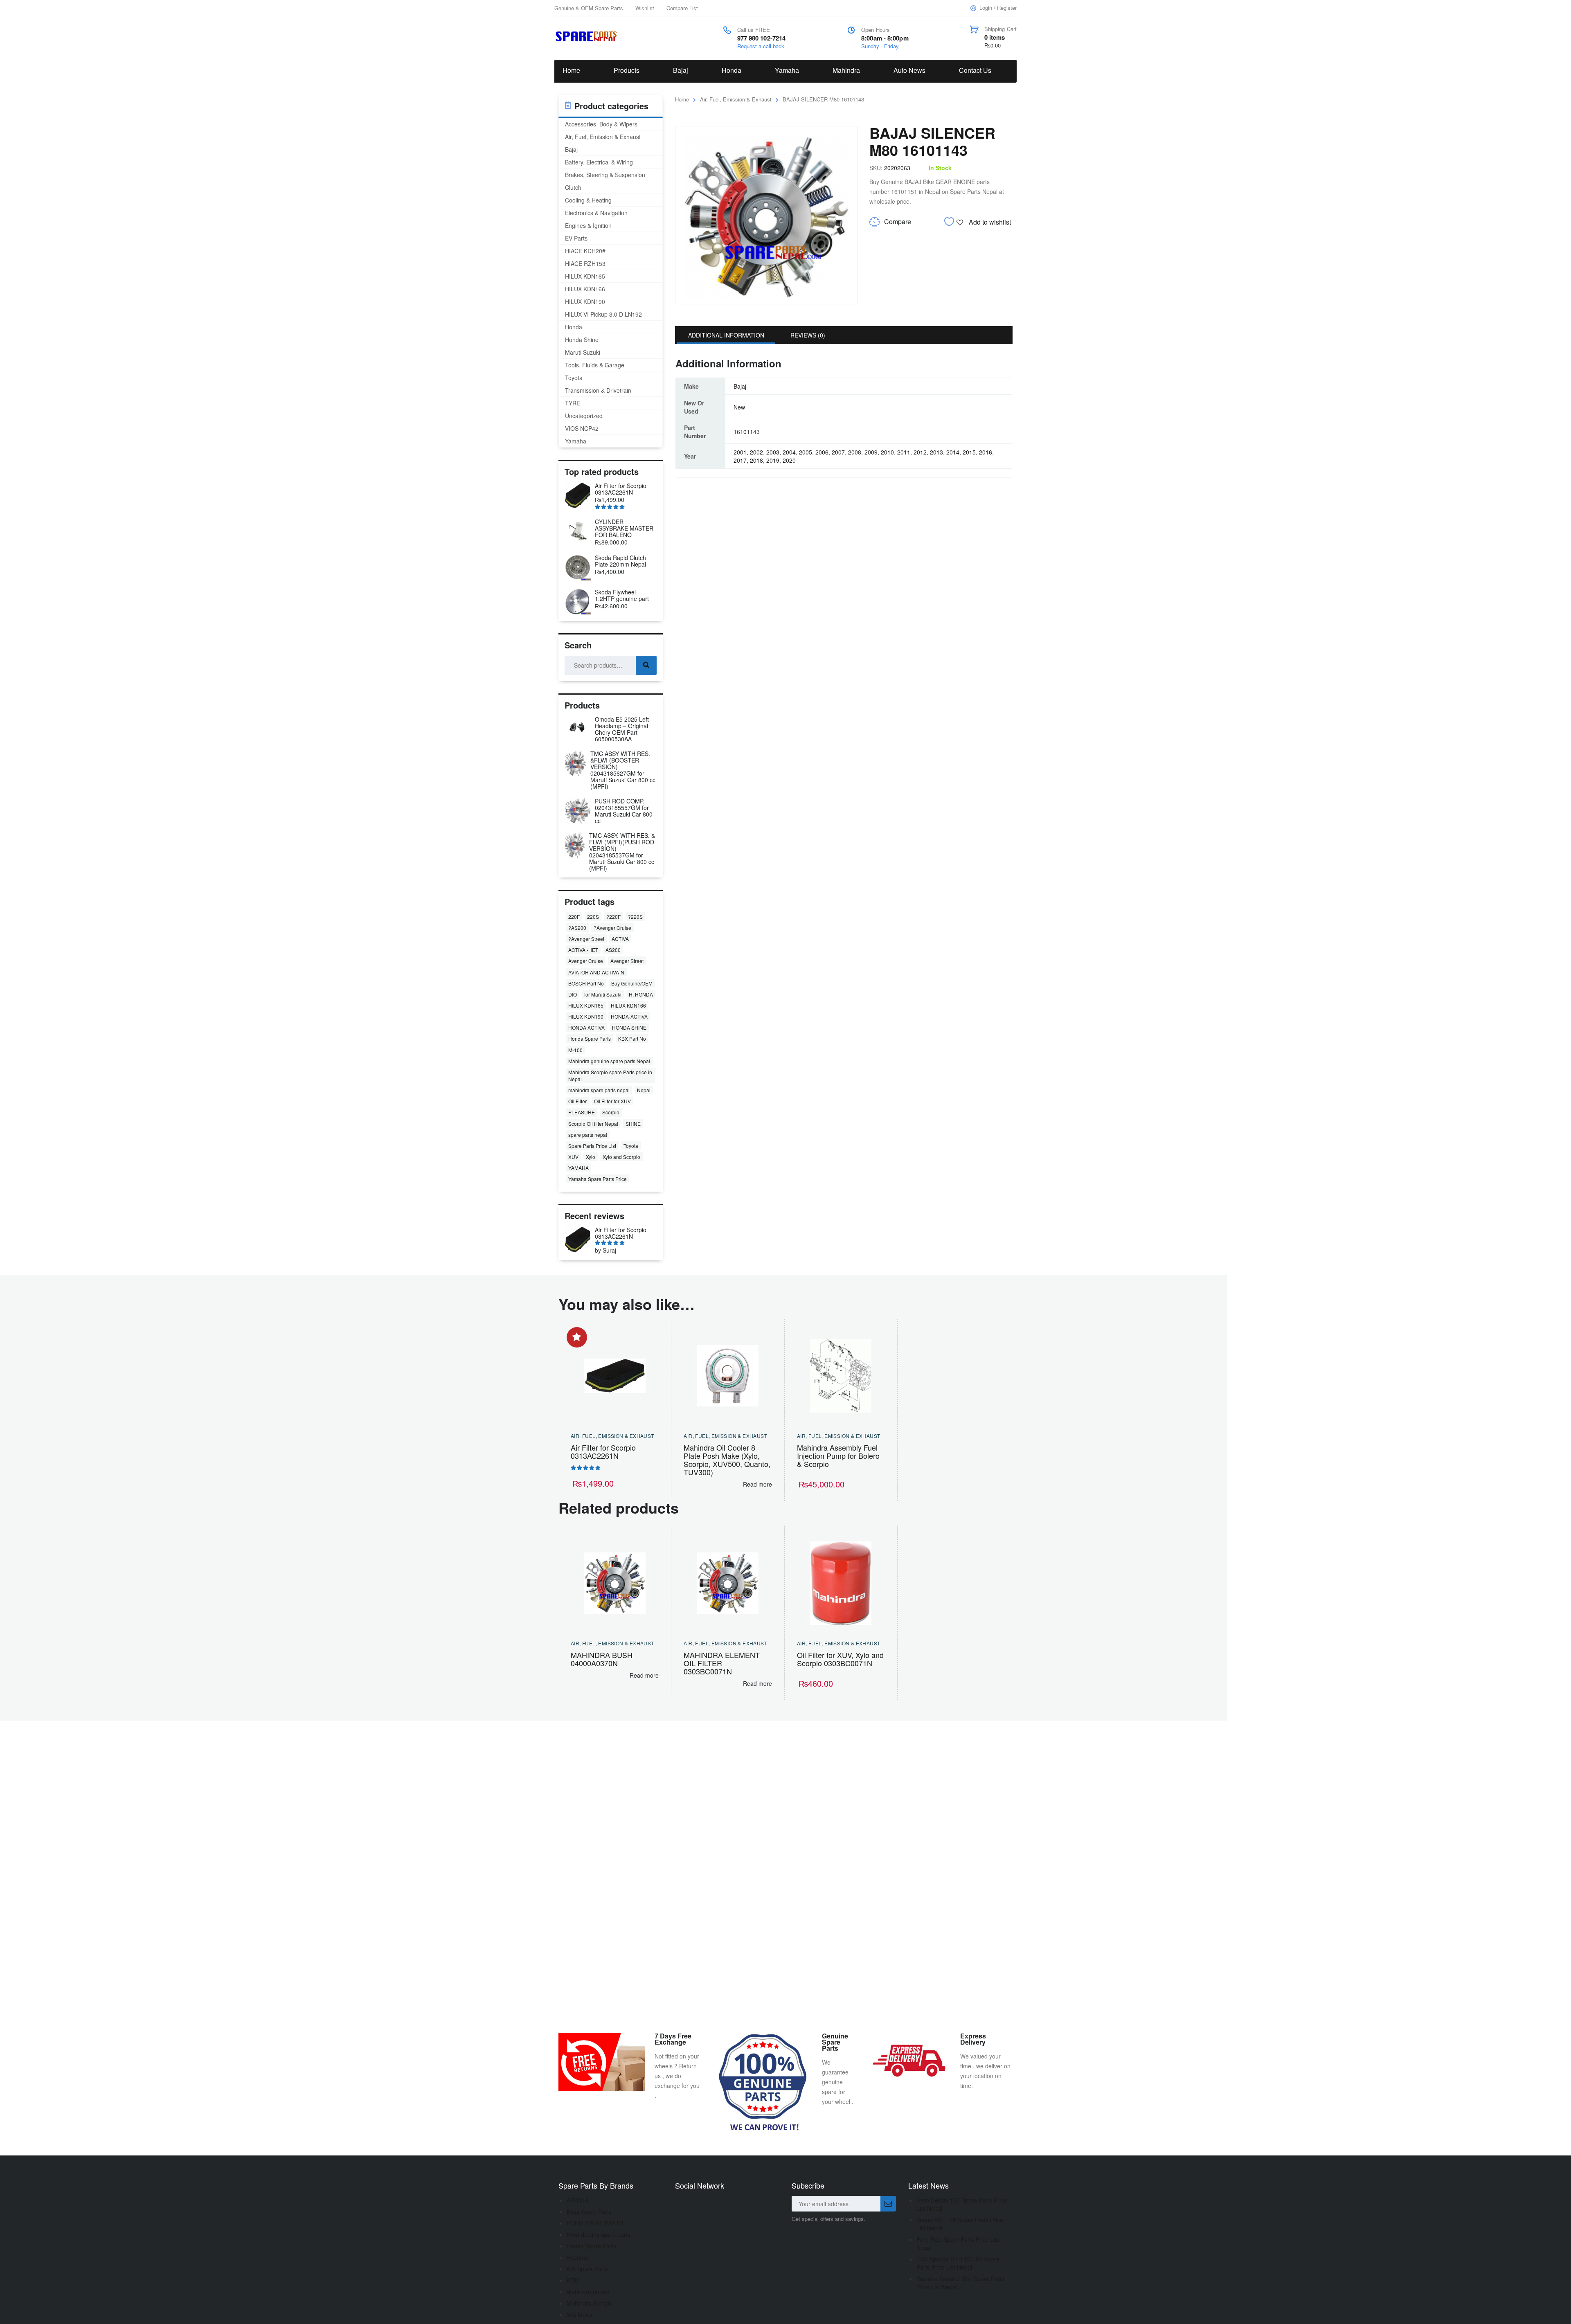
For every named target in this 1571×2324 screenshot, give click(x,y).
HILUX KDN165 (585, 276)
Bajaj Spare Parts (589, 2212)
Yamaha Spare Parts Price (598, 1179)
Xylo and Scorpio (621, 1157)
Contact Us (975, 70)
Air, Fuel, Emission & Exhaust (736, 99)
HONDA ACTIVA (586, 1027)
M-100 (575, 1050)
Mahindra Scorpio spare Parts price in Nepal (610, 1075)
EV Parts (576, 238)
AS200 (613, 950)
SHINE (633, 1124)
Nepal (644, 1090)
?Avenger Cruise (612, 928)
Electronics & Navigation (596, 213)
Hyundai (577, 2257)
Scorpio (611, 1112)
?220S (635, 917)
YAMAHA (578, 1168)
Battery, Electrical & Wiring (599, 162)
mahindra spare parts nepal (599, 1090)
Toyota (574, 378)
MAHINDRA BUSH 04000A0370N (602, 1659)
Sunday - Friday (880, 46)
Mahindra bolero (588, 2292)
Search (646, 665)
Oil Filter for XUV (612, 1101)
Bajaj (681, 70)
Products (627, 70)
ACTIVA (620, 939)
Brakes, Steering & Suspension (605, 175)
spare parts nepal (588, 1135)
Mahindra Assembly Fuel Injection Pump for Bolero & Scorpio (838, 1456)
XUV (573, 1157)
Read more (757, 1484)
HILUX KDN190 (585, 301)
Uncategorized (584, 416)
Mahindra (846, 70)
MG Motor (580, 2315)
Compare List (682, 8)
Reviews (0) (808, 335)
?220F (613, 917)
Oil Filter (577, 1101)
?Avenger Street (586, 939)
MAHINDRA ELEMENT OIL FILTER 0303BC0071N (722, 1663)
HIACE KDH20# (585, 251)
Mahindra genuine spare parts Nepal (609, 1061)
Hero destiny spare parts (599, 2234)
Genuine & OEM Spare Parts (589, 8)
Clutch (573, 187)
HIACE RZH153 (585, 263)
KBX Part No (632, 1038)
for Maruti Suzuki (603, 994)
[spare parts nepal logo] (588, 36)
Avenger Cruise (586, 961)
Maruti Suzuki (583, 352)
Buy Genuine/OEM (632, 983)
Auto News (909, 70)
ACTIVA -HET (583, 950)
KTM (573, 2280)
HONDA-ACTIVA (629, 1016)
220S (593, 917)
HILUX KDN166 (585, 289)
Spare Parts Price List (592, 1146)
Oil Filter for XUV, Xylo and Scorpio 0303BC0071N (840, 1659)
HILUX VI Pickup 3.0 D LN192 (603, 314)
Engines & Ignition (588, 225)
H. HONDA (641, 994)
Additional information (726, 335)
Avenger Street (627, 961)
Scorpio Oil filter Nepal (593, 1124)
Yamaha (787, 70)
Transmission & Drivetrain (598, 390)
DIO (573, 994)
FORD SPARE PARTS (595, 2223)
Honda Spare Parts (590, 1038)
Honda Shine (582, 340)
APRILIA (577, 2200)
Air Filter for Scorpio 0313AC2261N (603, 1451)
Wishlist (645, 8)
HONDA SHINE (629, 1027)
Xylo (591, 1157)
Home (571, 70)
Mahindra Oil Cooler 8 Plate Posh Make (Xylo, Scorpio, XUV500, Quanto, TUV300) (727, 1460)
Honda (731, 70)
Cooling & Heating (588, 200)
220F (574, 917)
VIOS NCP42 (582, 428)
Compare (898, 222)
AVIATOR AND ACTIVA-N (596, 972)
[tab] (726, 335)
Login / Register (998, 8)
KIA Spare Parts (587, 2269)
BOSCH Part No (586, 983)
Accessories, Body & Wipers (601, 124)
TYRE (573, 403)
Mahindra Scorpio (590, 2303)
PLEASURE (582, 1112)
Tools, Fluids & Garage (595, 365)
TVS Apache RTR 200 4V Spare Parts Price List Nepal (958, 2263)
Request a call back (761, 46)
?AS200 (577, 928)
